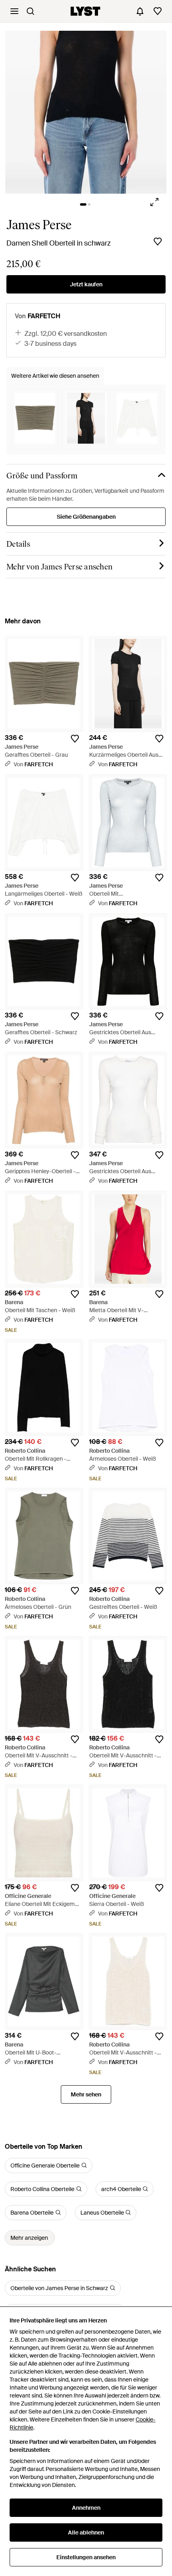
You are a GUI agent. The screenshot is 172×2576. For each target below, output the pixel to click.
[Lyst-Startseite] (85, 11)
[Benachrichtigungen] (140, 11)
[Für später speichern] (158, 242)
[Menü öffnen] (14, 11)
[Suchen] (30, 11)
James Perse (39, 225)
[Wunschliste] (158, 11)
